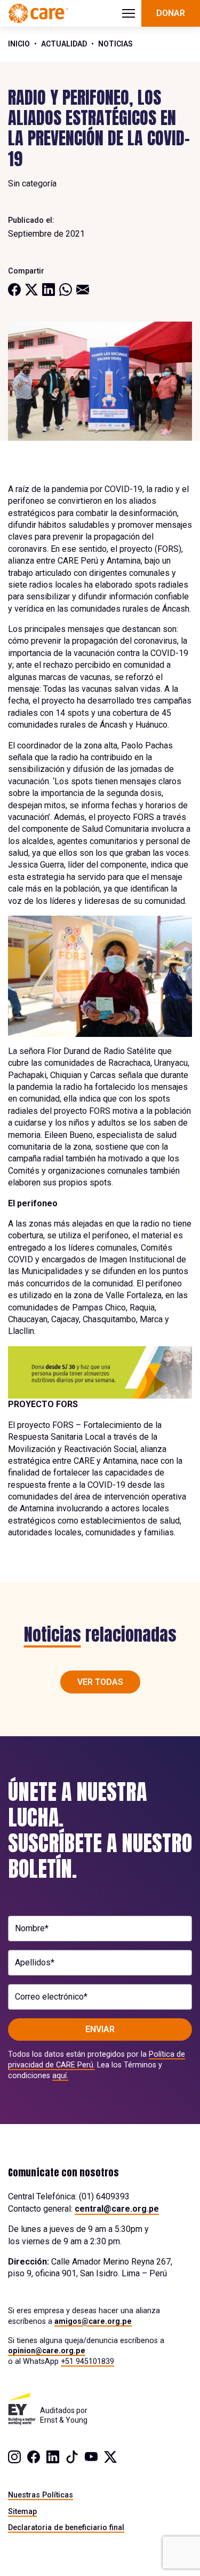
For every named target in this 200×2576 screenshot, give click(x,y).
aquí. (60, 2075)
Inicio (19, 44)
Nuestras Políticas (41, 2495)
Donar (171, 13)
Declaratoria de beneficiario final (66, 2527)
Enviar (100, 2029)
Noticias (115, 44)
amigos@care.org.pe (93, 2321)
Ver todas (100, 1682)
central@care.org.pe (117, 2209)
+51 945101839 (87, 2361)
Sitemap (22, 2511)
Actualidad (64, 44)
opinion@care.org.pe (47, 2351)
